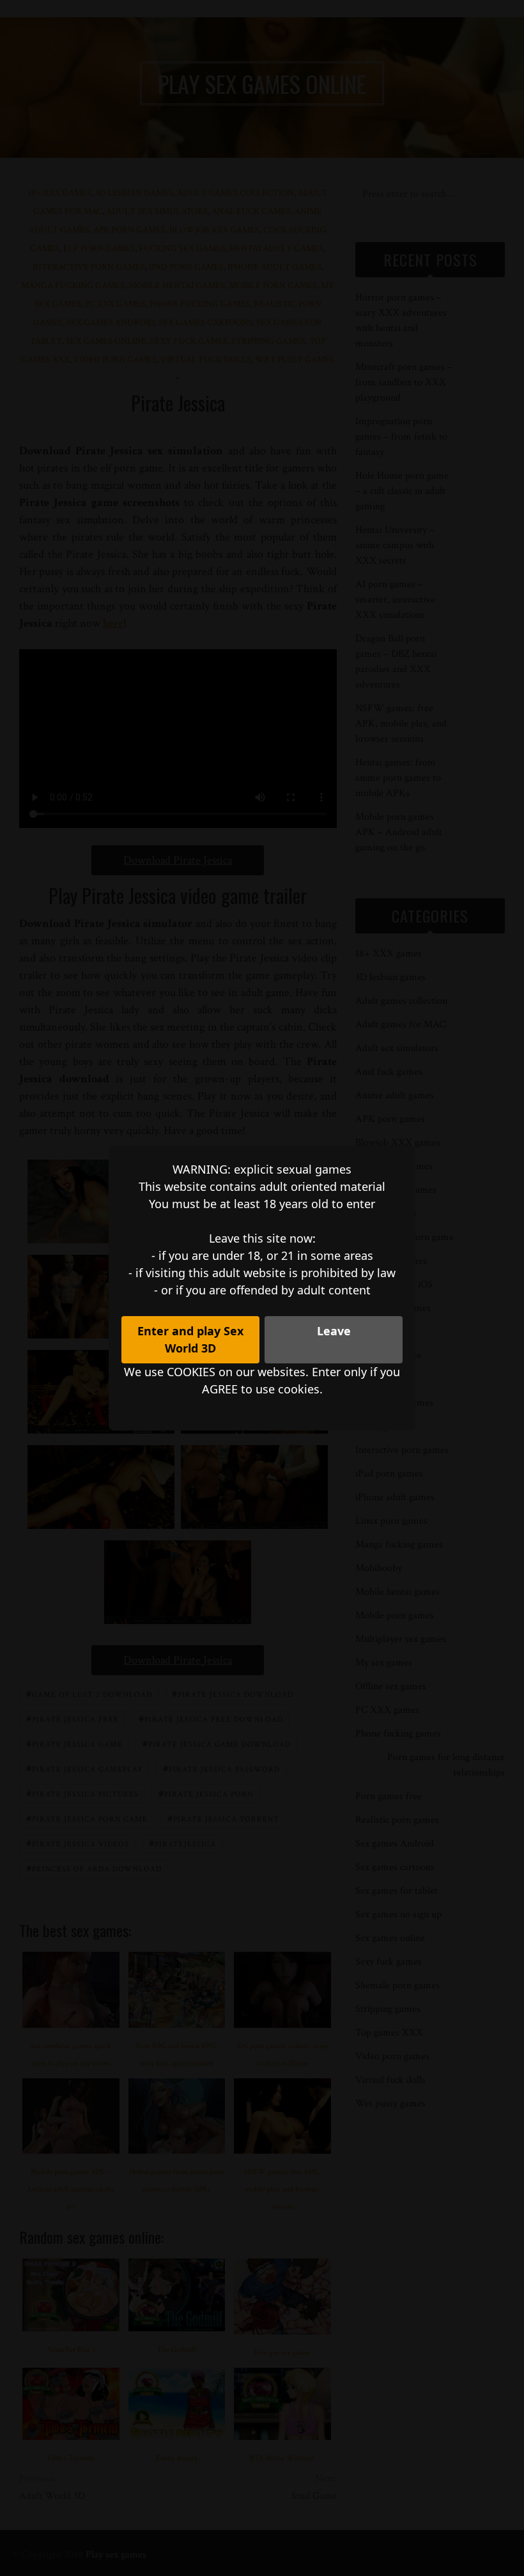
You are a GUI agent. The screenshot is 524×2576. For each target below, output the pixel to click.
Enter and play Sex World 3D (190, 1339)
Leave (334, 1331)
